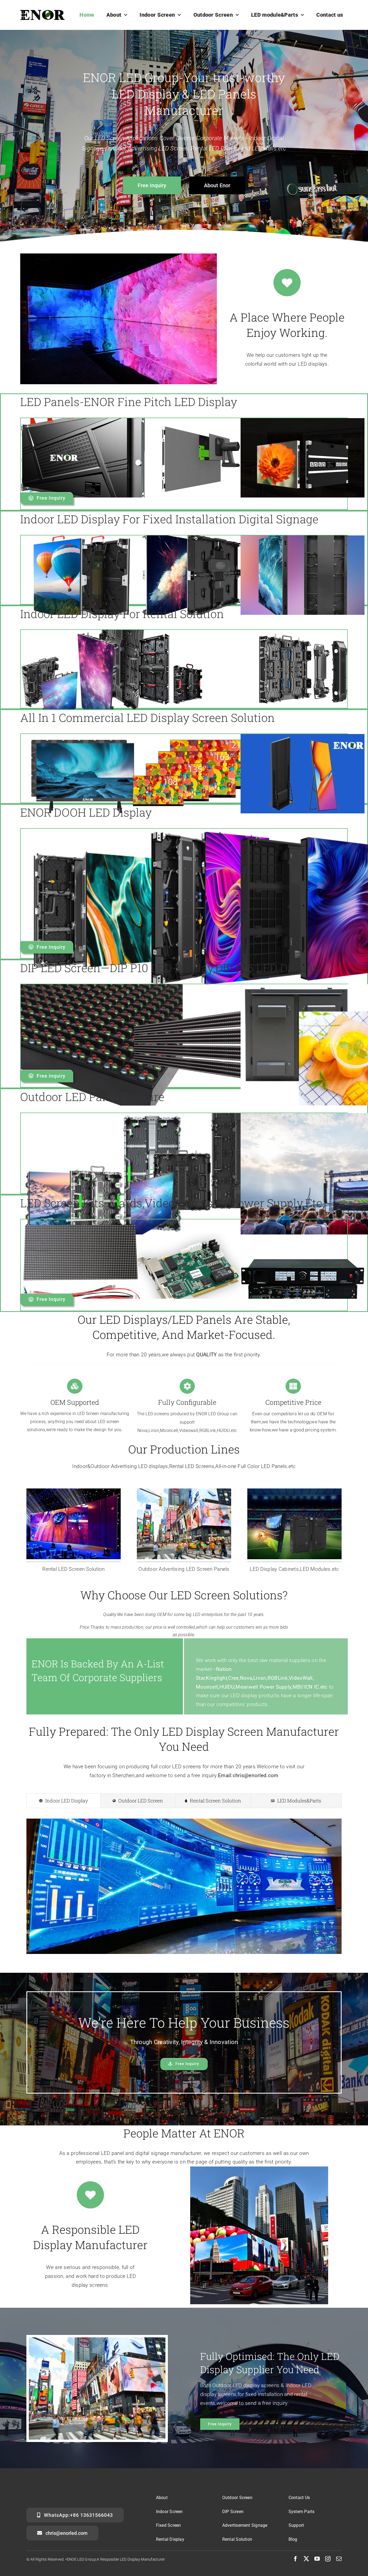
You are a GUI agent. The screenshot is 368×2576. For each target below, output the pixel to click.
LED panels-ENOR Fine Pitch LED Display (129, 402)
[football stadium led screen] (294, 1491)
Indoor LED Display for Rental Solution (122, 614)
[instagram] (328, 2559)
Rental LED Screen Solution (73, 1569)
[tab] (63, 1801)
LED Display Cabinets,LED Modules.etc (294, 1569)
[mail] (339, 2559)
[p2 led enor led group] (74, 1491)
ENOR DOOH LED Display (86, 812)
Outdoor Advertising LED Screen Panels (184, 1569)
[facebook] (296, 2559)
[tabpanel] (184, 1889)
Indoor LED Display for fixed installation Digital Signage (169, 519)
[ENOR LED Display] (42, 13)
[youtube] (317, 2559)
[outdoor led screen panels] (184, 1491)
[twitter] (306, 2559)
